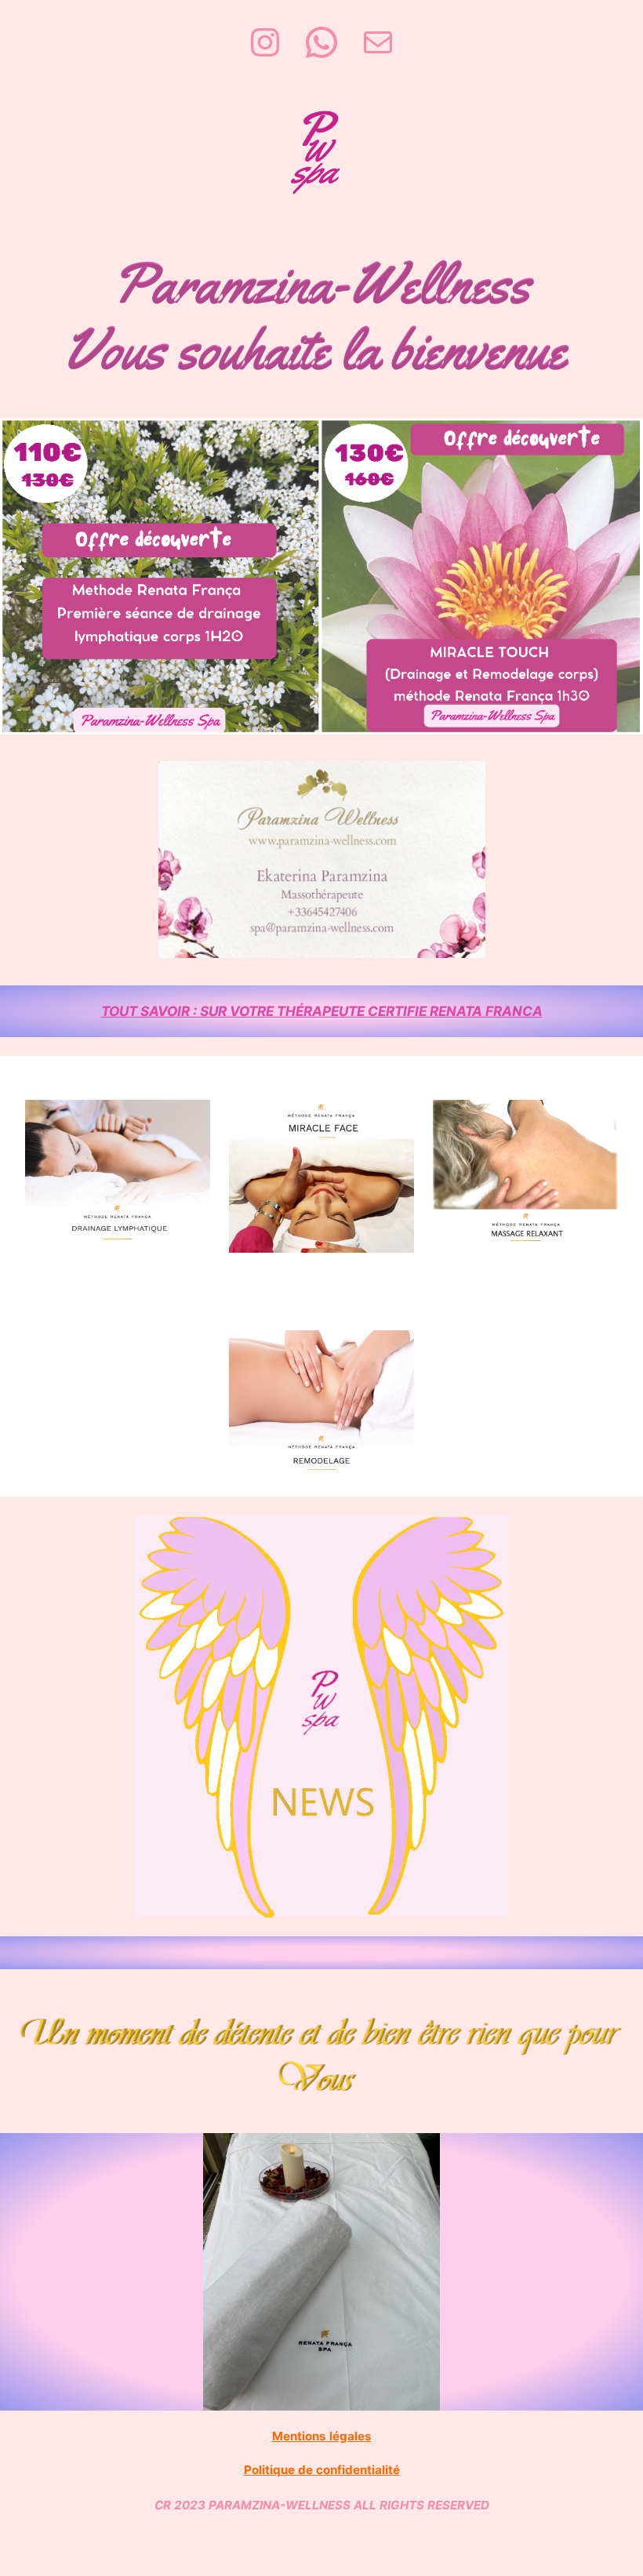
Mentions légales (322, 2436)
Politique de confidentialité (322, 2470)
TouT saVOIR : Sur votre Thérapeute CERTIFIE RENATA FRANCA (322, 1011)
